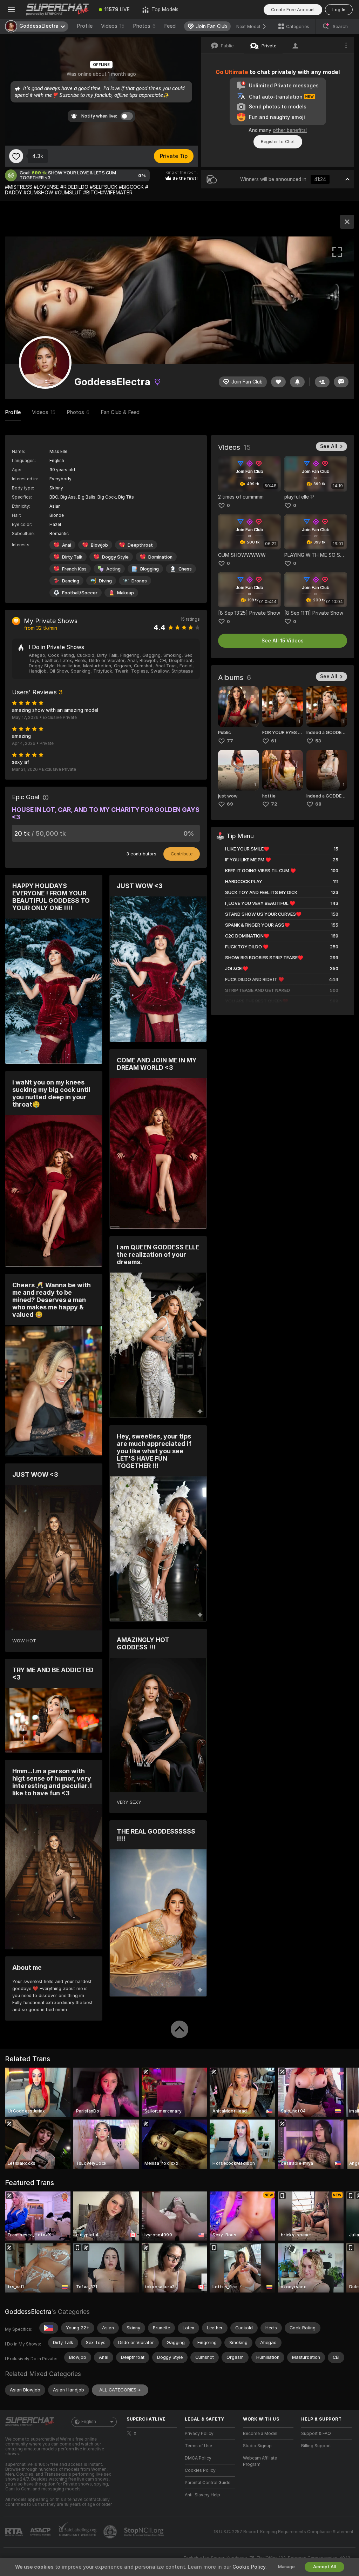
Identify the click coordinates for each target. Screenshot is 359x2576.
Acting (113, 569)
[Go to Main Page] (57, 9)
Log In (339, 10)
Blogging (150, 569)
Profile (85, 26)
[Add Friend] (322, 382)
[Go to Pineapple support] (111, 2532)
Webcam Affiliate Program (260, 2461)
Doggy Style (115, 557)
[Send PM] (341, 382)
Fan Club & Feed (120, 412)
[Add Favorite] (16, 156)
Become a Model (260, 2434)
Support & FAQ (316, 2434)
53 (318, 741)
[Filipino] (49, 2328)
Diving (105, 581)
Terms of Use (198, 2446)
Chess (185, 569)
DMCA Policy (198, 2458)
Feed (170, 26)
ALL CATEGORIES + (120, 2390)
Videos (113, 26)
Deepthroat (140, 545)
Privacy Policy (199, 2434)
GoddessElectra (28, 2312)
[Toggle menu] (11, 9)
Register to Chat (278, 142)
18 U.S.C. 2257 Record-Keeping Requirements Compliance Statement (283, 2532)
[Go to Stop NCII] (144, 2532)
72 (274, 804)
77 (230, 741)
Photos (144, 26)
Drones (139, 581)
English (89, 2422)
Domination (160, 557)
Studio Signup (257, 2446)
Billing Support (316, 2446)
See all (329, 446)
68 (318, 804)
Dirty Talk (72, 557)
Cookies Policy (200, 2470)
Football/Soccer (80, 593)
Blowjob (99, 545)
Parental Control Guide (208, 2483)
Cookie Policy (249, 2567)
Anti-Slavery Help (202, 2495)
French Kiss (74, 569)
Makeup (126, 593)
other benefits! (290, 130)
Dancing (71, 581)
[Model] (347, 222)
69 (230, 804)
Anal (67, 545)
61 (274, 741)
